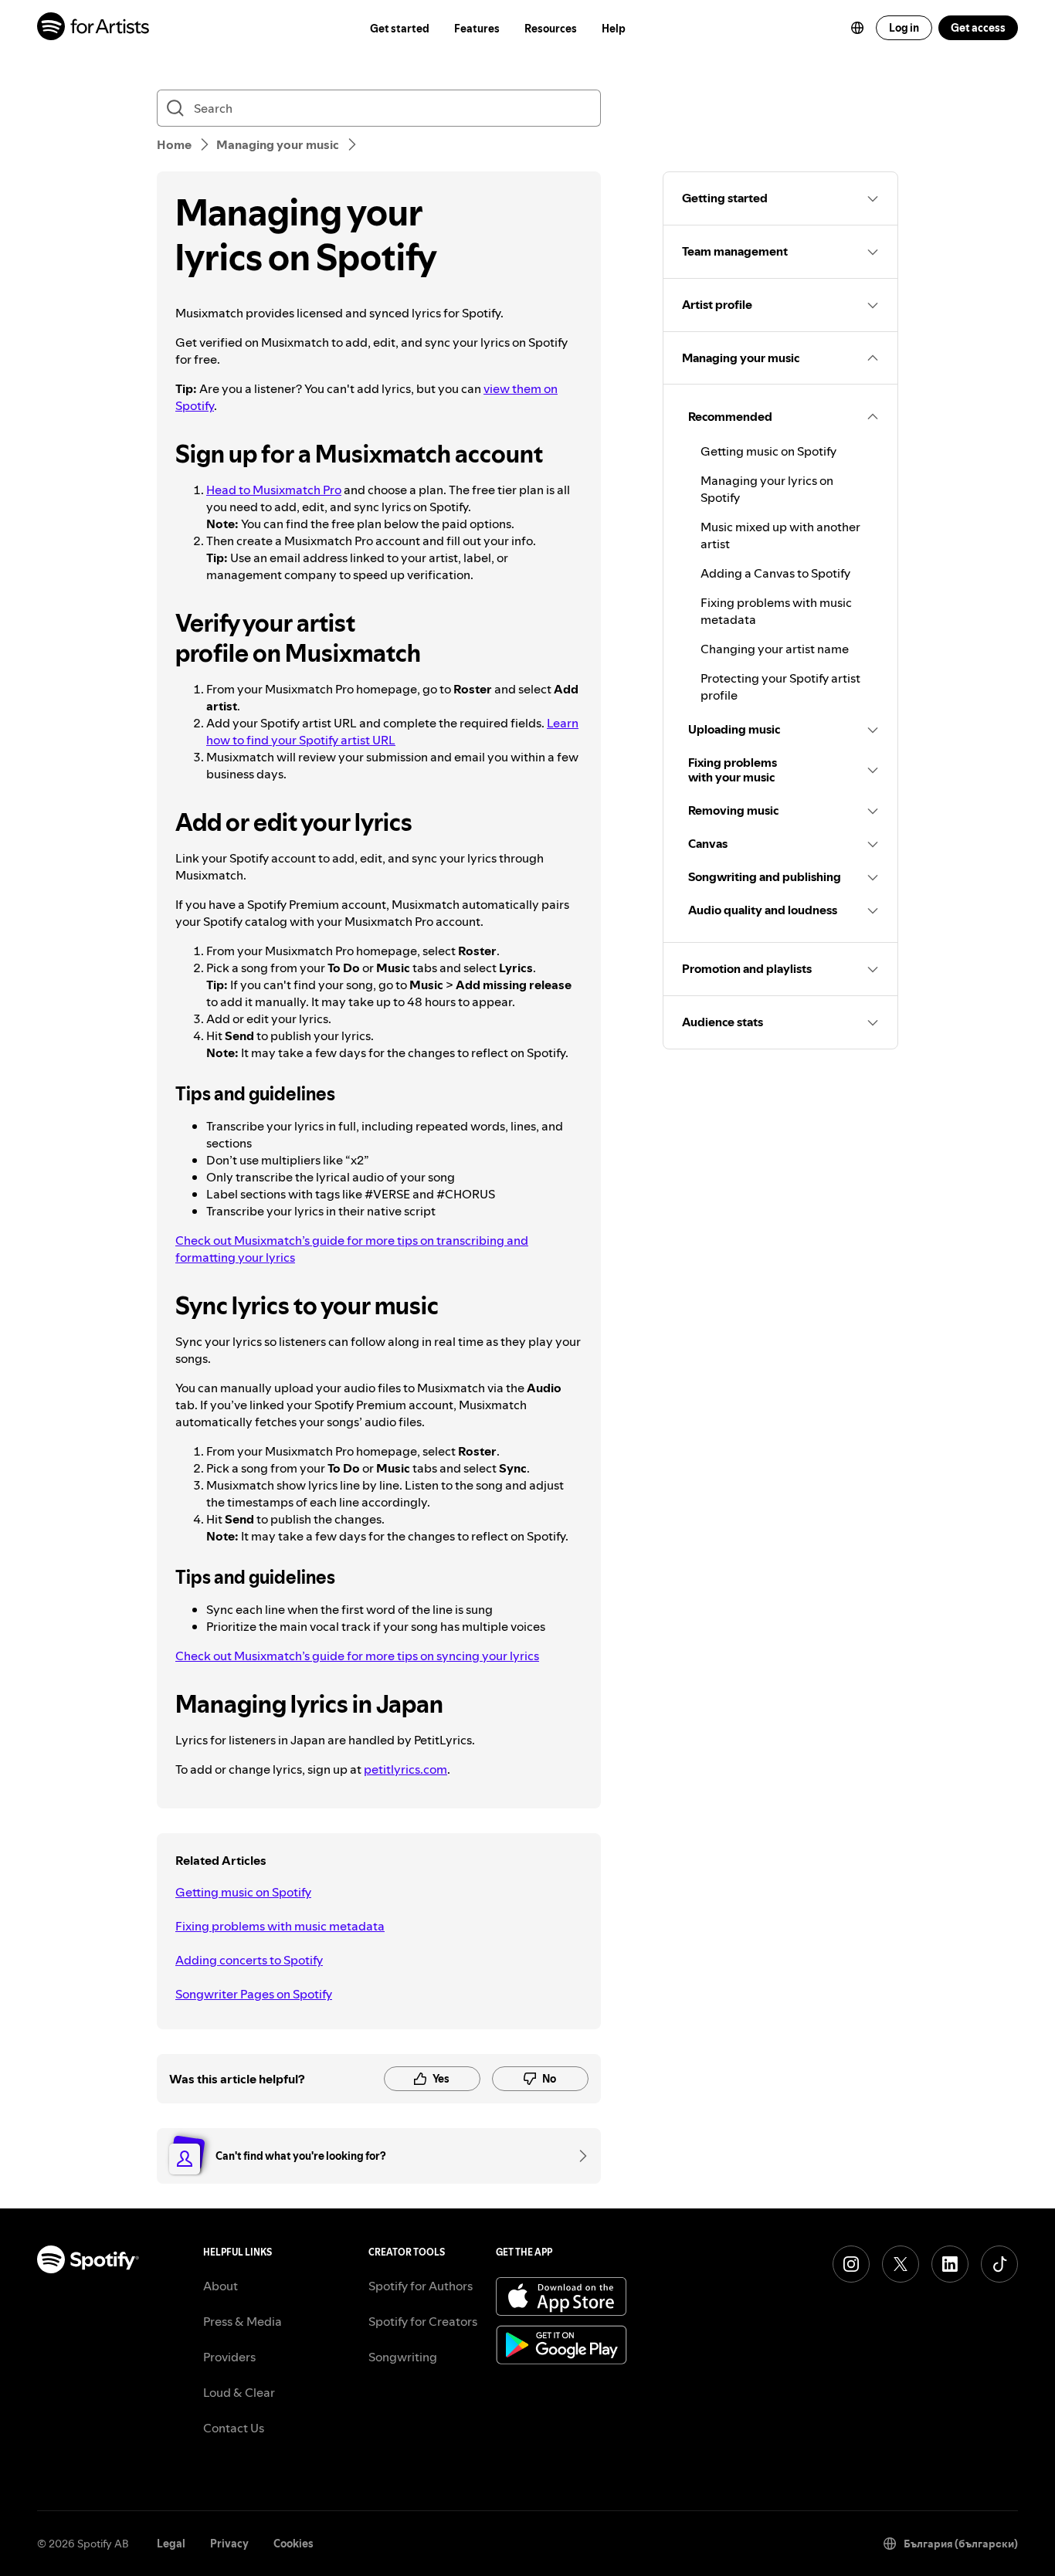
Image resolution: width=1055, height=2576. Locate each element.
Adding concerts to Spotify (249, 1960)
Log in (904, 28)
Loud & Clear (239, 2392)
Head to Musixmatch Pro (274, 490)
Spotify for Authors (421, 2286)
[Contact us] (578, 2156)
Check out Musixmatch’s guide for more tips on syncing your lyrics (357, 1656)
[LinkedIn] (950, 2264)
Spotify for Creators (423, 2321)
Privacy (229, 2544)
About (220, 2286)
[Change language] (857, 28)
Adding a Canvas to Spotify (775, 573)
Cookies (293, 2544)
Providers (229, 2357)
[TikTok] (999, 2264)
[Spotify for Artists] (94, 28)
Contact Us (234, 2428)
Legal (171, 2544)
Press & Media (243, 2321)
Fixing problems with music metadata (280, 1926)
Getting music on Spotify (243, 1892)
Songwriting (403, 2357)
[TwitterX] (901, 2264)
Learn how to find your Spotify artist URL (392, 731)
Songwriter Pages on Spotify (254, 1994)
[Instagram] (851, 2264)
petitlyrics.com (405, 1769)
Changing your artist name (775, 649)
